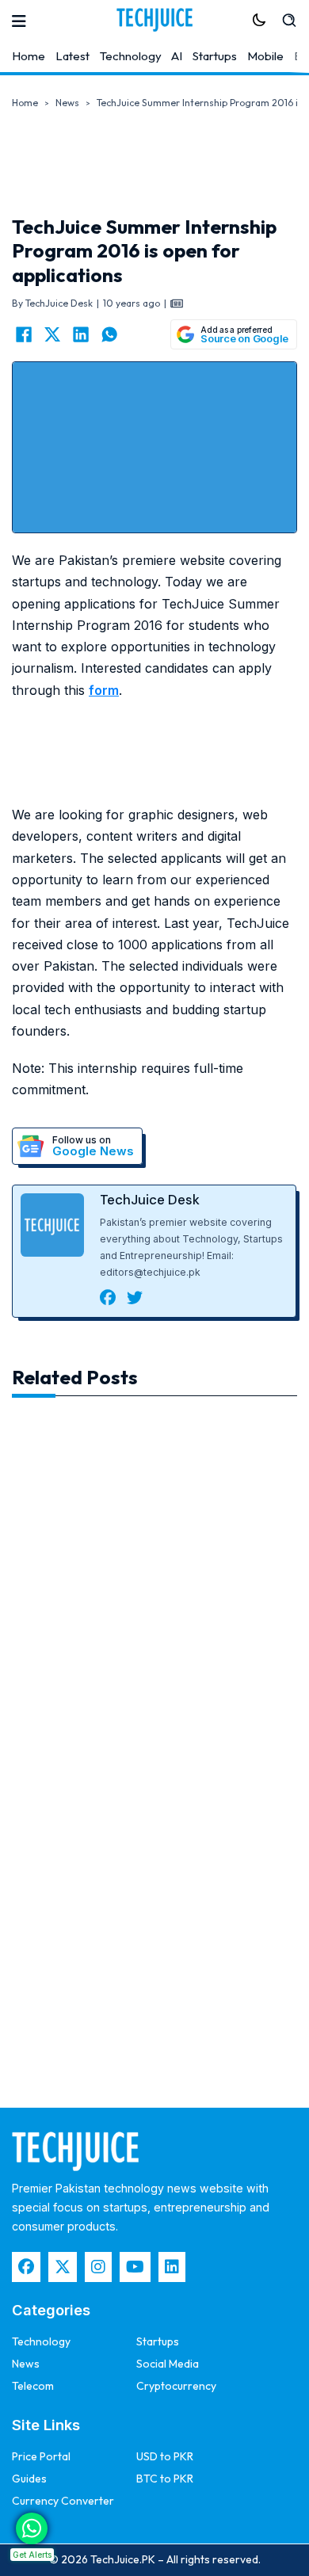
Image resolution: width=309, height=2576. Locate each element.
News (67, 103)
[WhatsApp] (109, 334)
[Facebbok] (26, 2267)
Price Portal (41, 2456)
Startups (215, 56)
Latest (72, 56)
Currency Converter (63, 2501)
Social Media (168, 2364)
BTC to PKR (165, 2479)
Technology (131, 56)
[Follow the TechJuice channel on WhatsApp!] (32, 2528)
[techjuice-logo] (154, 20)
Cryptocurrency (176, 2386)
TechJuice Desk (150, 1200)
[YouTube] (135, 2267)
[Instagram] (98, 2267)
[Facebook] (24, 334)
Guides (29, 2479)
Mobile (265, 56)
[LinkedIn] (81, 334)
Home (29, 56)
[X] (52, 334)
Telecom (33, 2386)
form (104, 690)
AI (177, 56)
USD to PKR (165, 2456)
